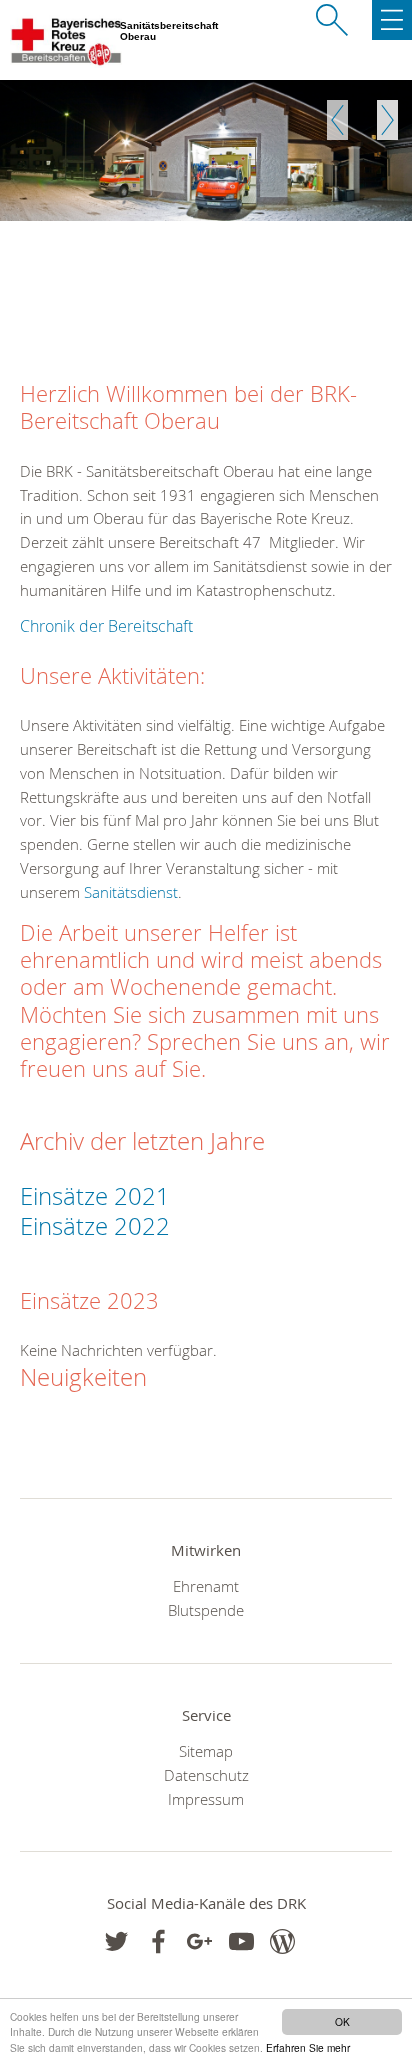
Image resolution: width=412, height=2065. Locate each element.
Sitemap (206, 1751)
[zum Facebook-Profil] (116, 1941)
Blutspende (206, 1610)
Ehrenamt (206, 1586)
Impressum (206, 1799)
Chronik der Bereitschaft (106, 626)
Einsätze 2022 (98, 1226)
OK (342, 2021)
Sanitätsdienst (131, 892)
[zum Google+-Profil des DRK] (199, 1941)
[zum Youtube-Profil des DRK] (241, 1941)
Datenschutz (206, 1775)
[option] (206, 150)
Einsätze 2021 (95, 1196)
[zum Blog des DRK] (282, 1941)
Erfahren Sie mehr (308, 2047)
